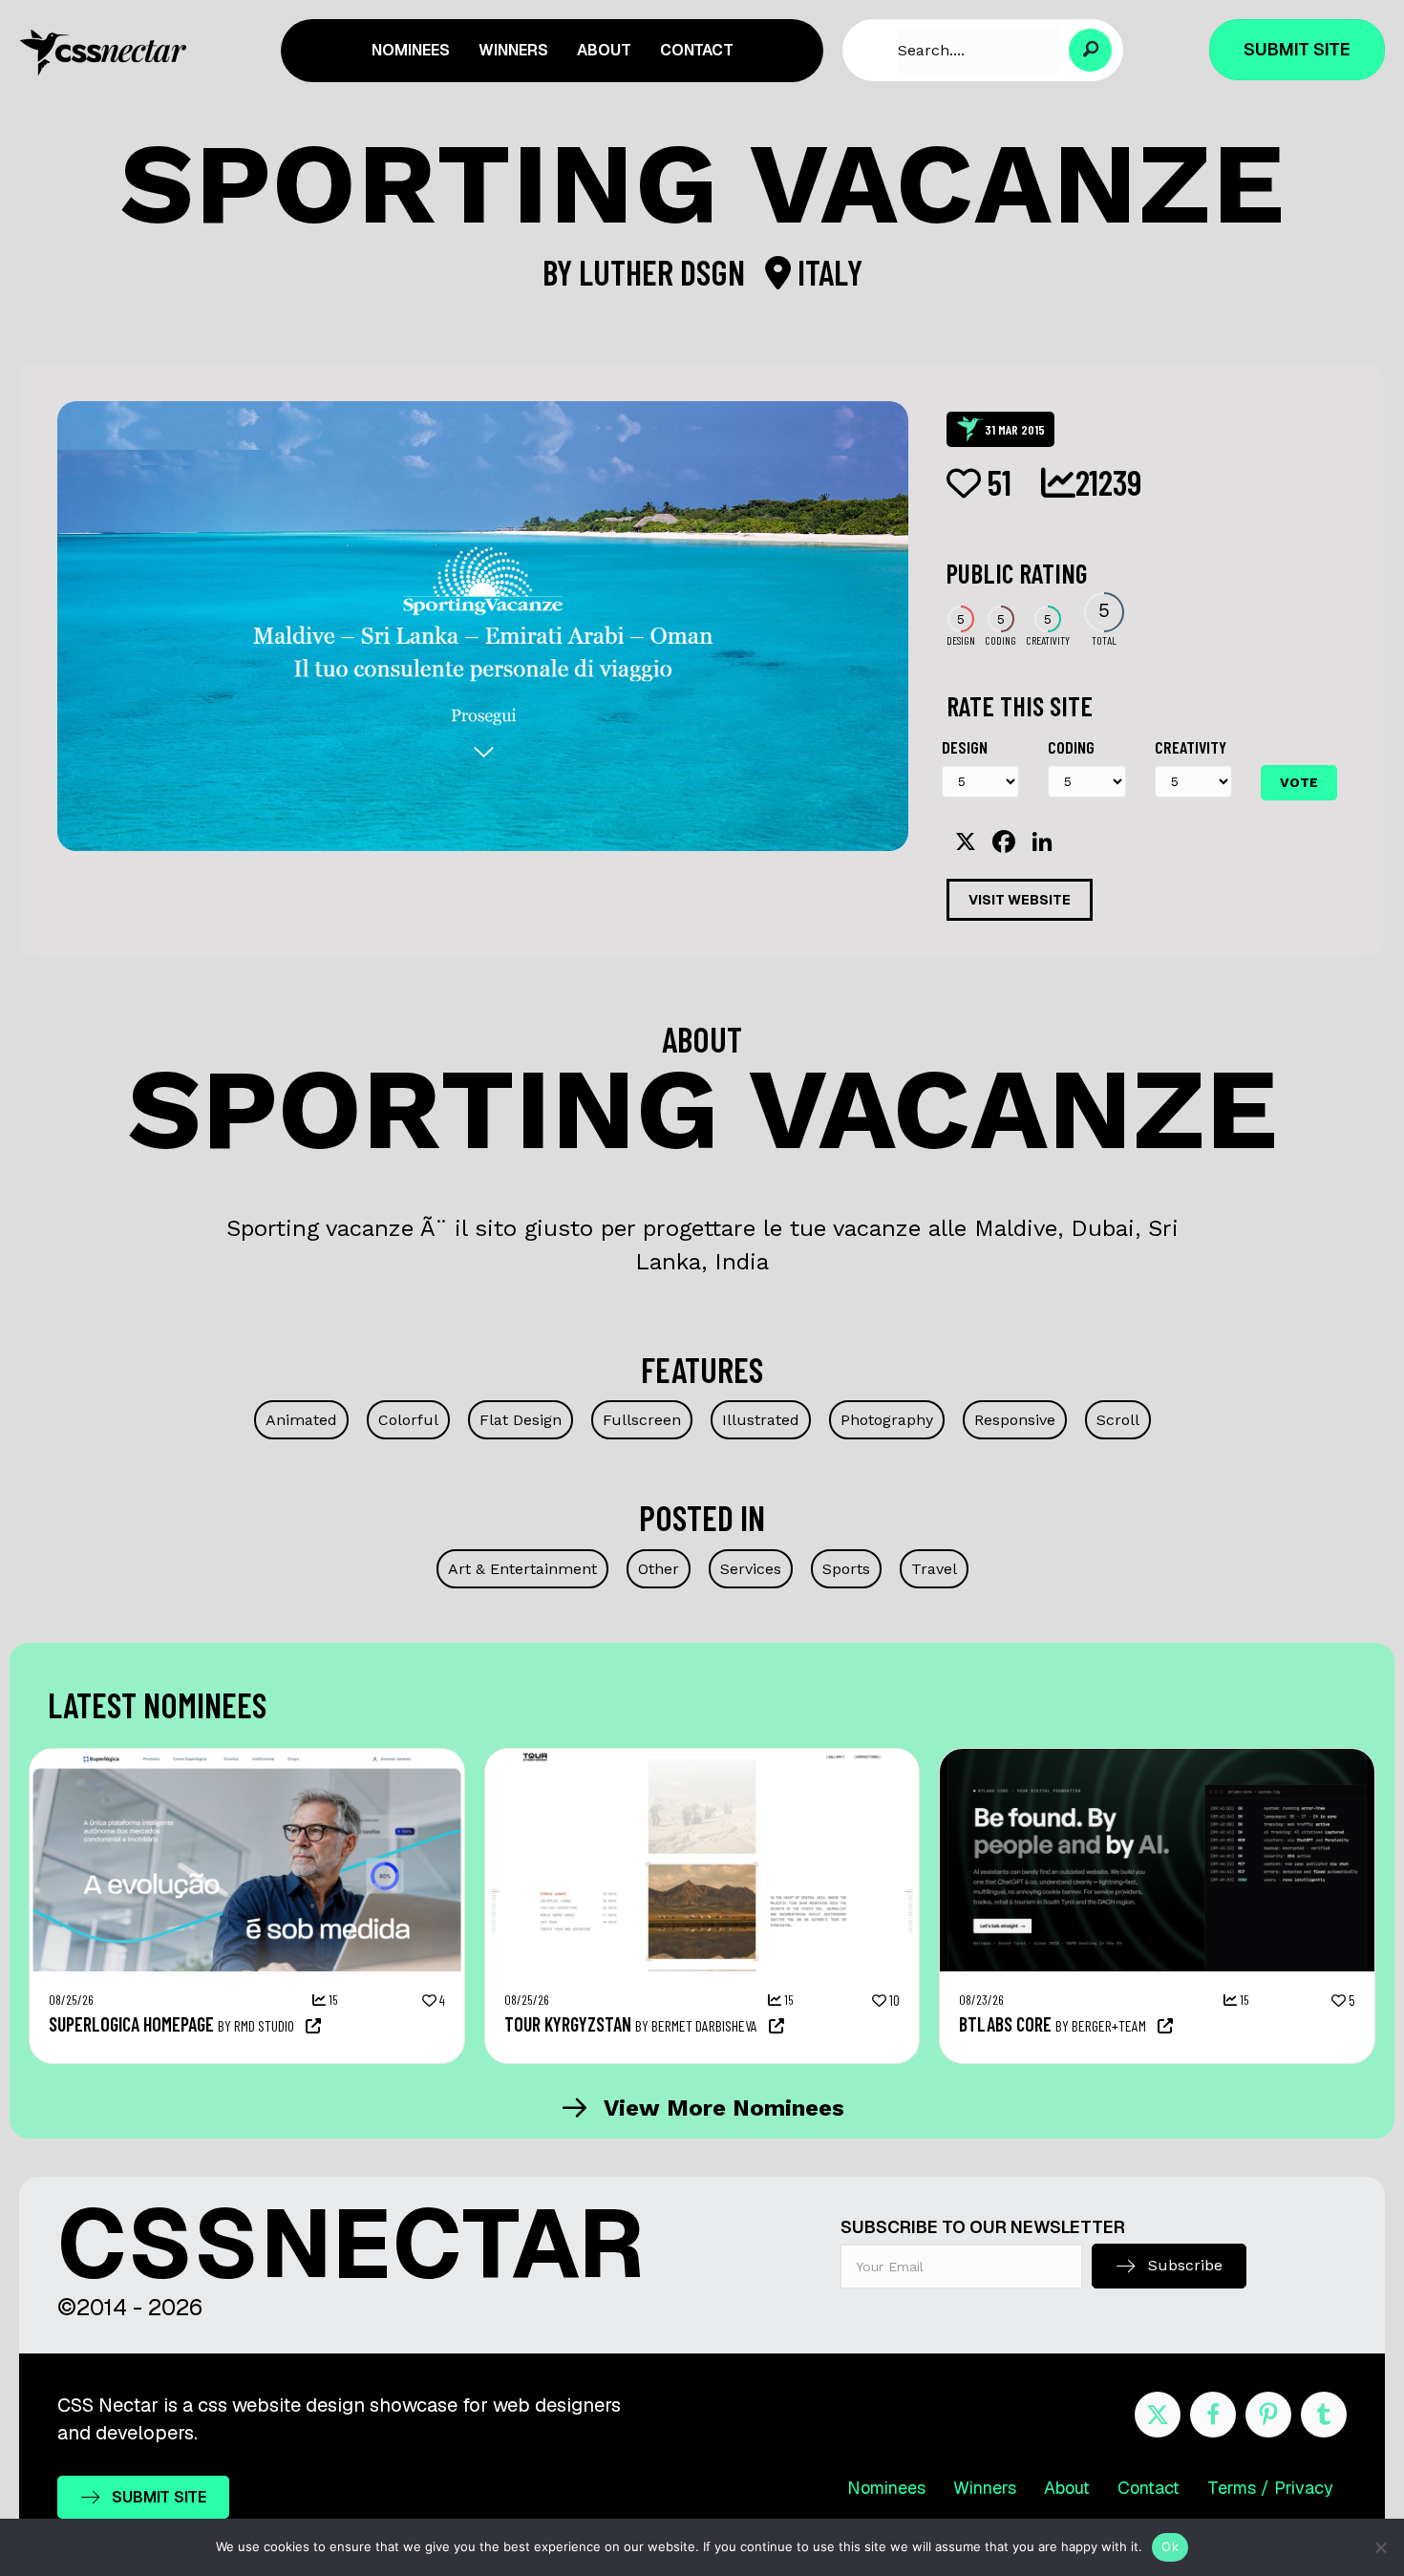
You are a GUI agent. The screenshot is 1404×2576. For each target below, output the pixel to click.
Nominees (886, 2488)
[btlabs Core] (1157, 1758)
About (1067, 2488)
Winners (985, 2488)
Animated (301, 1420)
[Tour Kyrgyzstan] (702, 1758)
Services (751, 1569)
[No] (1380, 2547)
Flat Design (521, 1420)
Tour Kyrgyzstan (568, 2024)
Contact (1149, 2488)
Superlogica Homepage (131, 2024)
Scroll (1118, 1420)
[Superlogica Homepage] (247, 1758)
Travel (934, 1569)
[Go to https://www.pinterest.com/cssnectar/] (1268, 2415)
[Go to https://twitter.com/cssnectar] (1158, 2415)
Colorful (408, 1420)
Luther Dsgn (665, 272)
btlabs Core (1005, 2024)
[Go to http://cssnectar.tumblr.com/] (1324, 2415)
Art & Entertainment (522, 1569)
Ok (1170, 2546)
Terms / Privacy (1270, 2488)
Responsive (1015, 1420)
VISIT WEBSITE (1020, 900)
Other (659, 1569)
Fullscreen (642, 1420)
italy (827, 272)
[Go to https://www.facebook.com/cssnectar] (1213, 2415)
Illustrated (761, 1420)
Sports (846, 1569)
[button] (1090, 50)
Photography (887, 1420)
